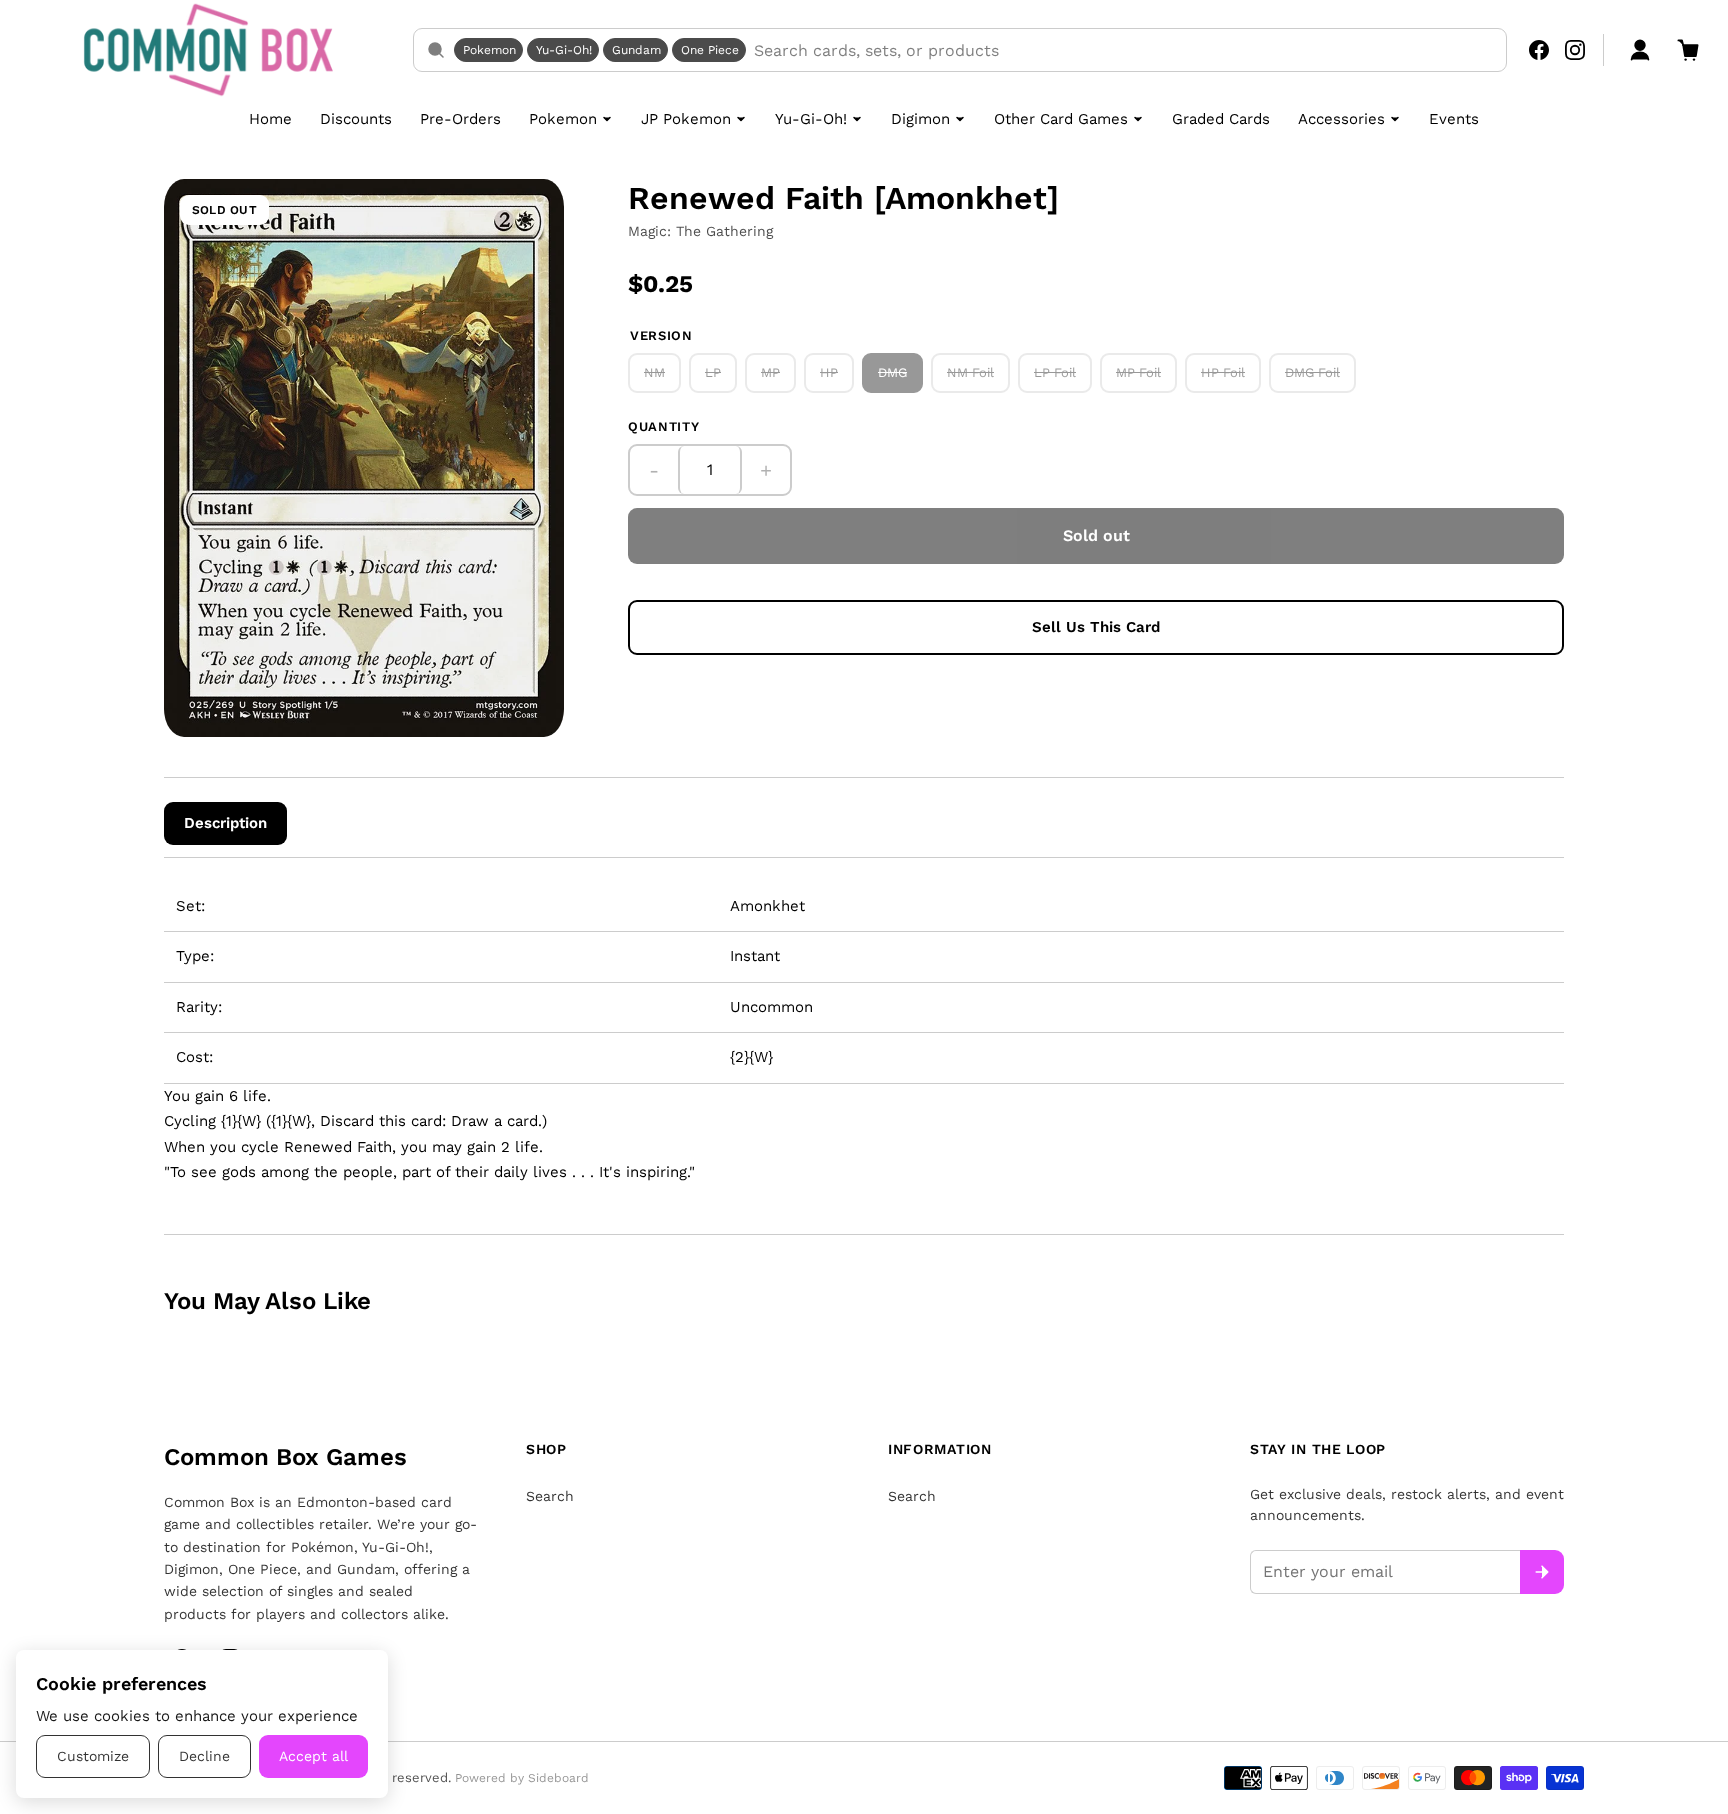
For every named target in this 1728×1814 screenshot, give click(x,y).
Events (1454, 119)
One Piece (710, 50)
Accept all (313, 1756)
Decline (204, 1756)
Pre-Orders (460, 119)
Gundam (636, 50)
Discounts (356, 119)
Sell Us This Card (1096, 627)
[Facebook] (1539, 50)
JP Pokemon (686, 119)
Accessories (1341, 119)
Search (550, 1496)
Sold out (1096, 535)
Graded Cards (1221, 119)
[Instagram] (1575, 50)
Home (270, 119)
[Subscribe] (1542, 1572)
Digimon (920, 119)
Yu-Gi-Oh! (564, 50)
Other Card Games (1061, 119)
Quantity (663, 426)
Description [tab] (225, 823)
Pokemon (489, 50)
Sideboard (558, 1778)
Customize (93, 1756)
